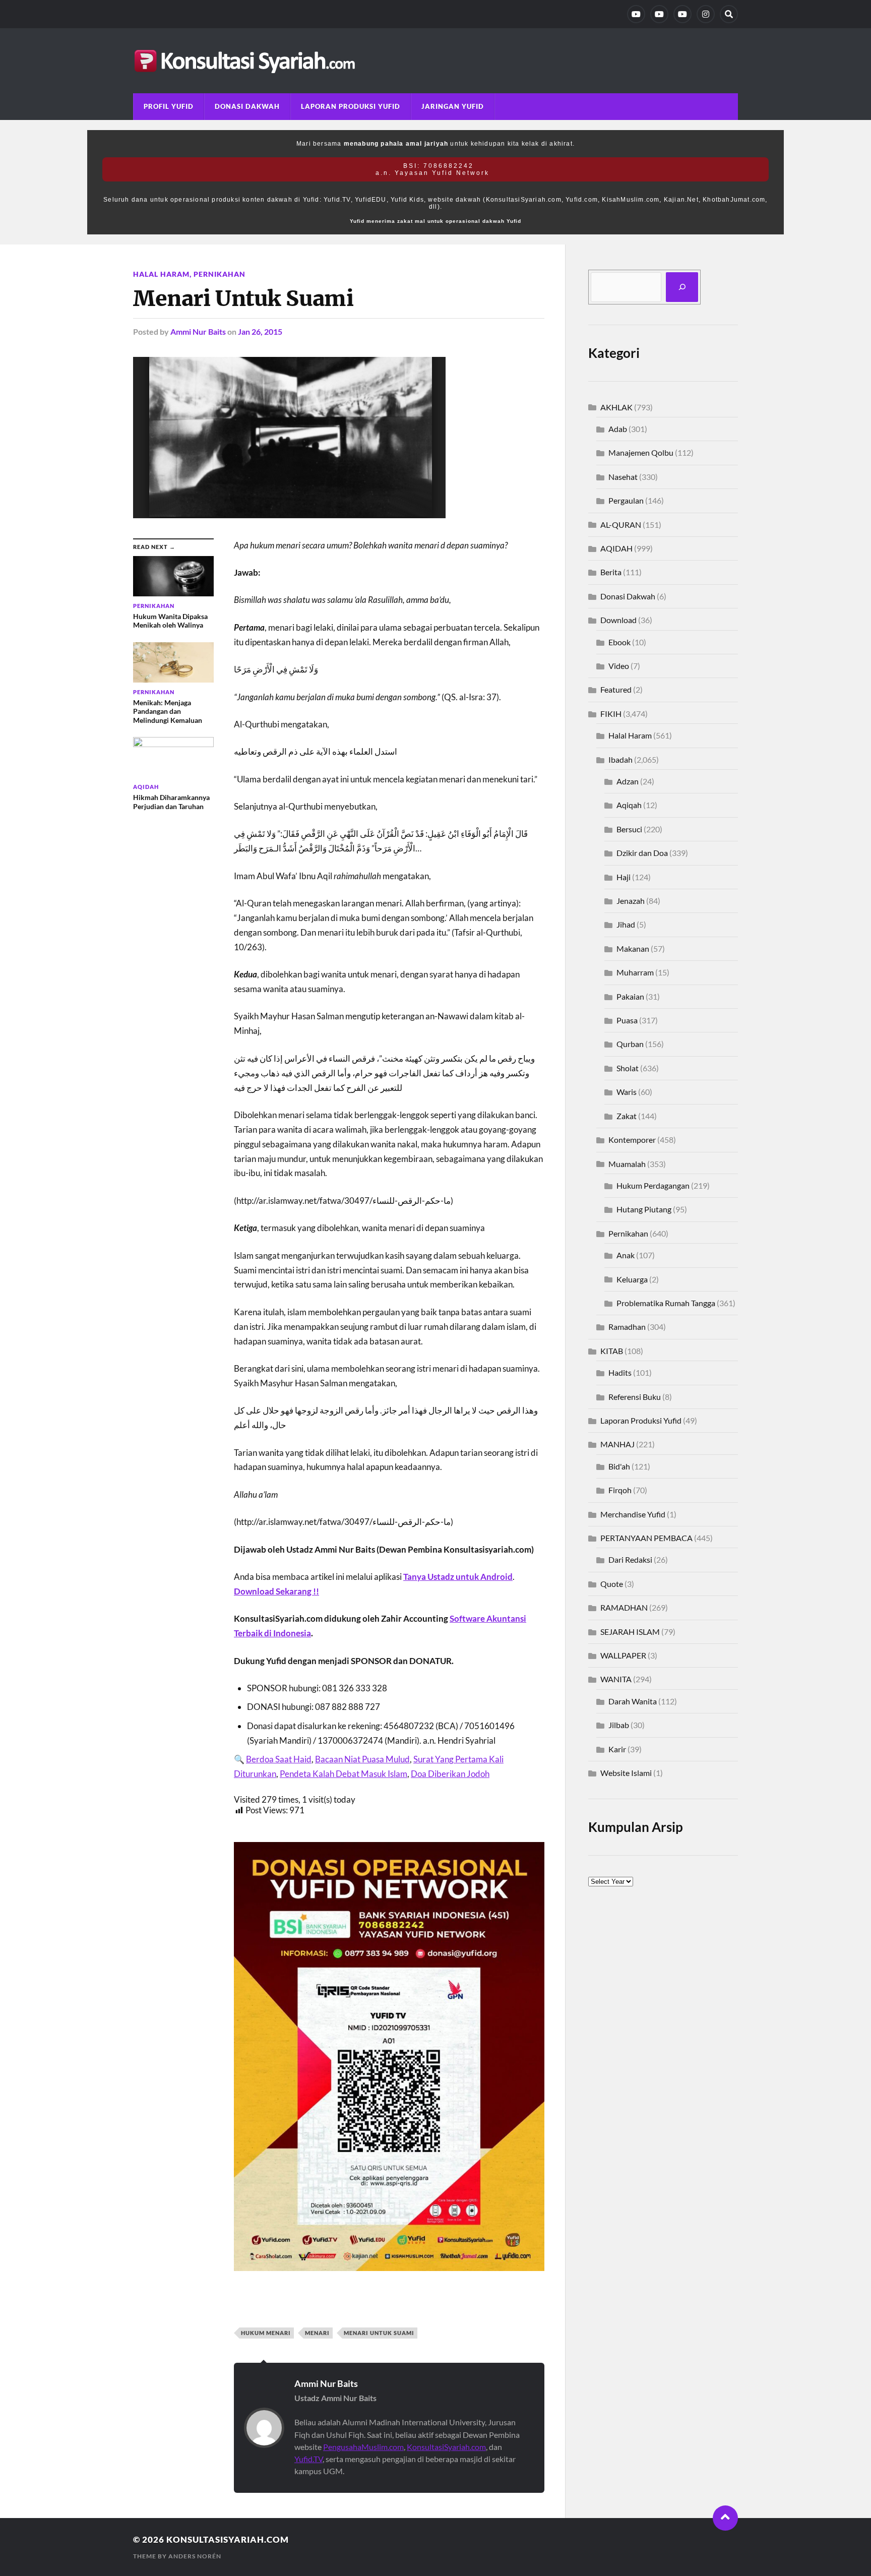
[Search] (729, 14)
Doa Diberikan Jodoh (450, 1774)
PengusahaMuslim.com (363, 2447)
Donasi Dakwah (247, 106)
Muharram (635, 972)
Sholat (628, 1068)
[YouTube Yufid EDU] (659, 14)
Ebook (619, 642)
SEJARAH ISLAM (630, 1632)
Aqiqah (629, 805)
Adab (618, 429)
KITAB (612, 1351)
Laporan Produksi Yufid (351, 106)
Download (618, 620)
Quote (612, 1584)
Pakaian (630, 996)
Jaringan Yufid (453, 106)
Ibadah (620, 759)
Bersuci (629, 829)
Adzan (628, 781)
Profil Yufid (169, 106)
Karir (617, 1749)
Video (619, 666)
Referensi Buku (635, 1397)
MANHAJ (617, 1444)
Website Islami (626, 1773)
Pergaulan (626, 500)
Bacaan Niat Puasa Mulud (362, 1759)
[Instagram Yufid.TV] (706, 14)
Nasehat (623, 477)
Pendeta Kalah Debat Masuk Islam (344, 1774)
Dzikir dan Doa (642, 853)
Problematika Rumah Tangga (666, 1303)
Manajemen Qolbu (641, 452)
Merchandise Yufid (633, 1514)
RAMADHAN (624, 1607)
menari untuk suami (379, 2333)
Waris (627, 1092)
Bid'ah (619, 1466)
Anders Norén (195, 2556)
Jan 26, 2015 (260, 331)
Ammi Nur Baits (198, 331)
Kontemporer (632, 1140)
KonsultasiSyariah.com (446, 2447)
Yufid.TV (308, 2459)
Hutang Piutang (644, 1209)
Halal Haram (161, 274)
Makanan (633, 948)
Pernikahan (220, 274)
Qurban (630, 1044)
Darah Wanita (633, 1701)
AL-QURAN (621, 525)
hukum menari (266, 2333)
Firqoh (620, 1490)
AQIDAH (616, 548)
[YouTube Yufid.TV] (636, 14)
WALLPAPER (623, 1655)
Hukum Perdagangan (653, 1185)
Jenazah (631, 901)
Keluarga (632, 1279)
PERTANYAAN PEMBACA (646, 1538)
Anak (626, 1255)
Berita (611, 572)
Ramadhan (627, 1327)
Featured (616, 689)
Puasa (627, 1020)
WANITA (616, 1679)
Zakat (627, 1116)
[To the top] (725, 2518)
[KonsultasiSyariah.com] (435, 61)
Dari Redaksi (630, 1559)
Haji (624, 877)
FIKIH (611, 714)
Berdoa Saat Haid (279, 1759)
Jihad (626, 924)
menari (317, 2333)
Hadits (620, 1372)
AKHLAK (616, 407)
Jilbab (619, 1725)
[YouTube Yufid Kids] (682, 14)
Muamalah (627, 1164)
